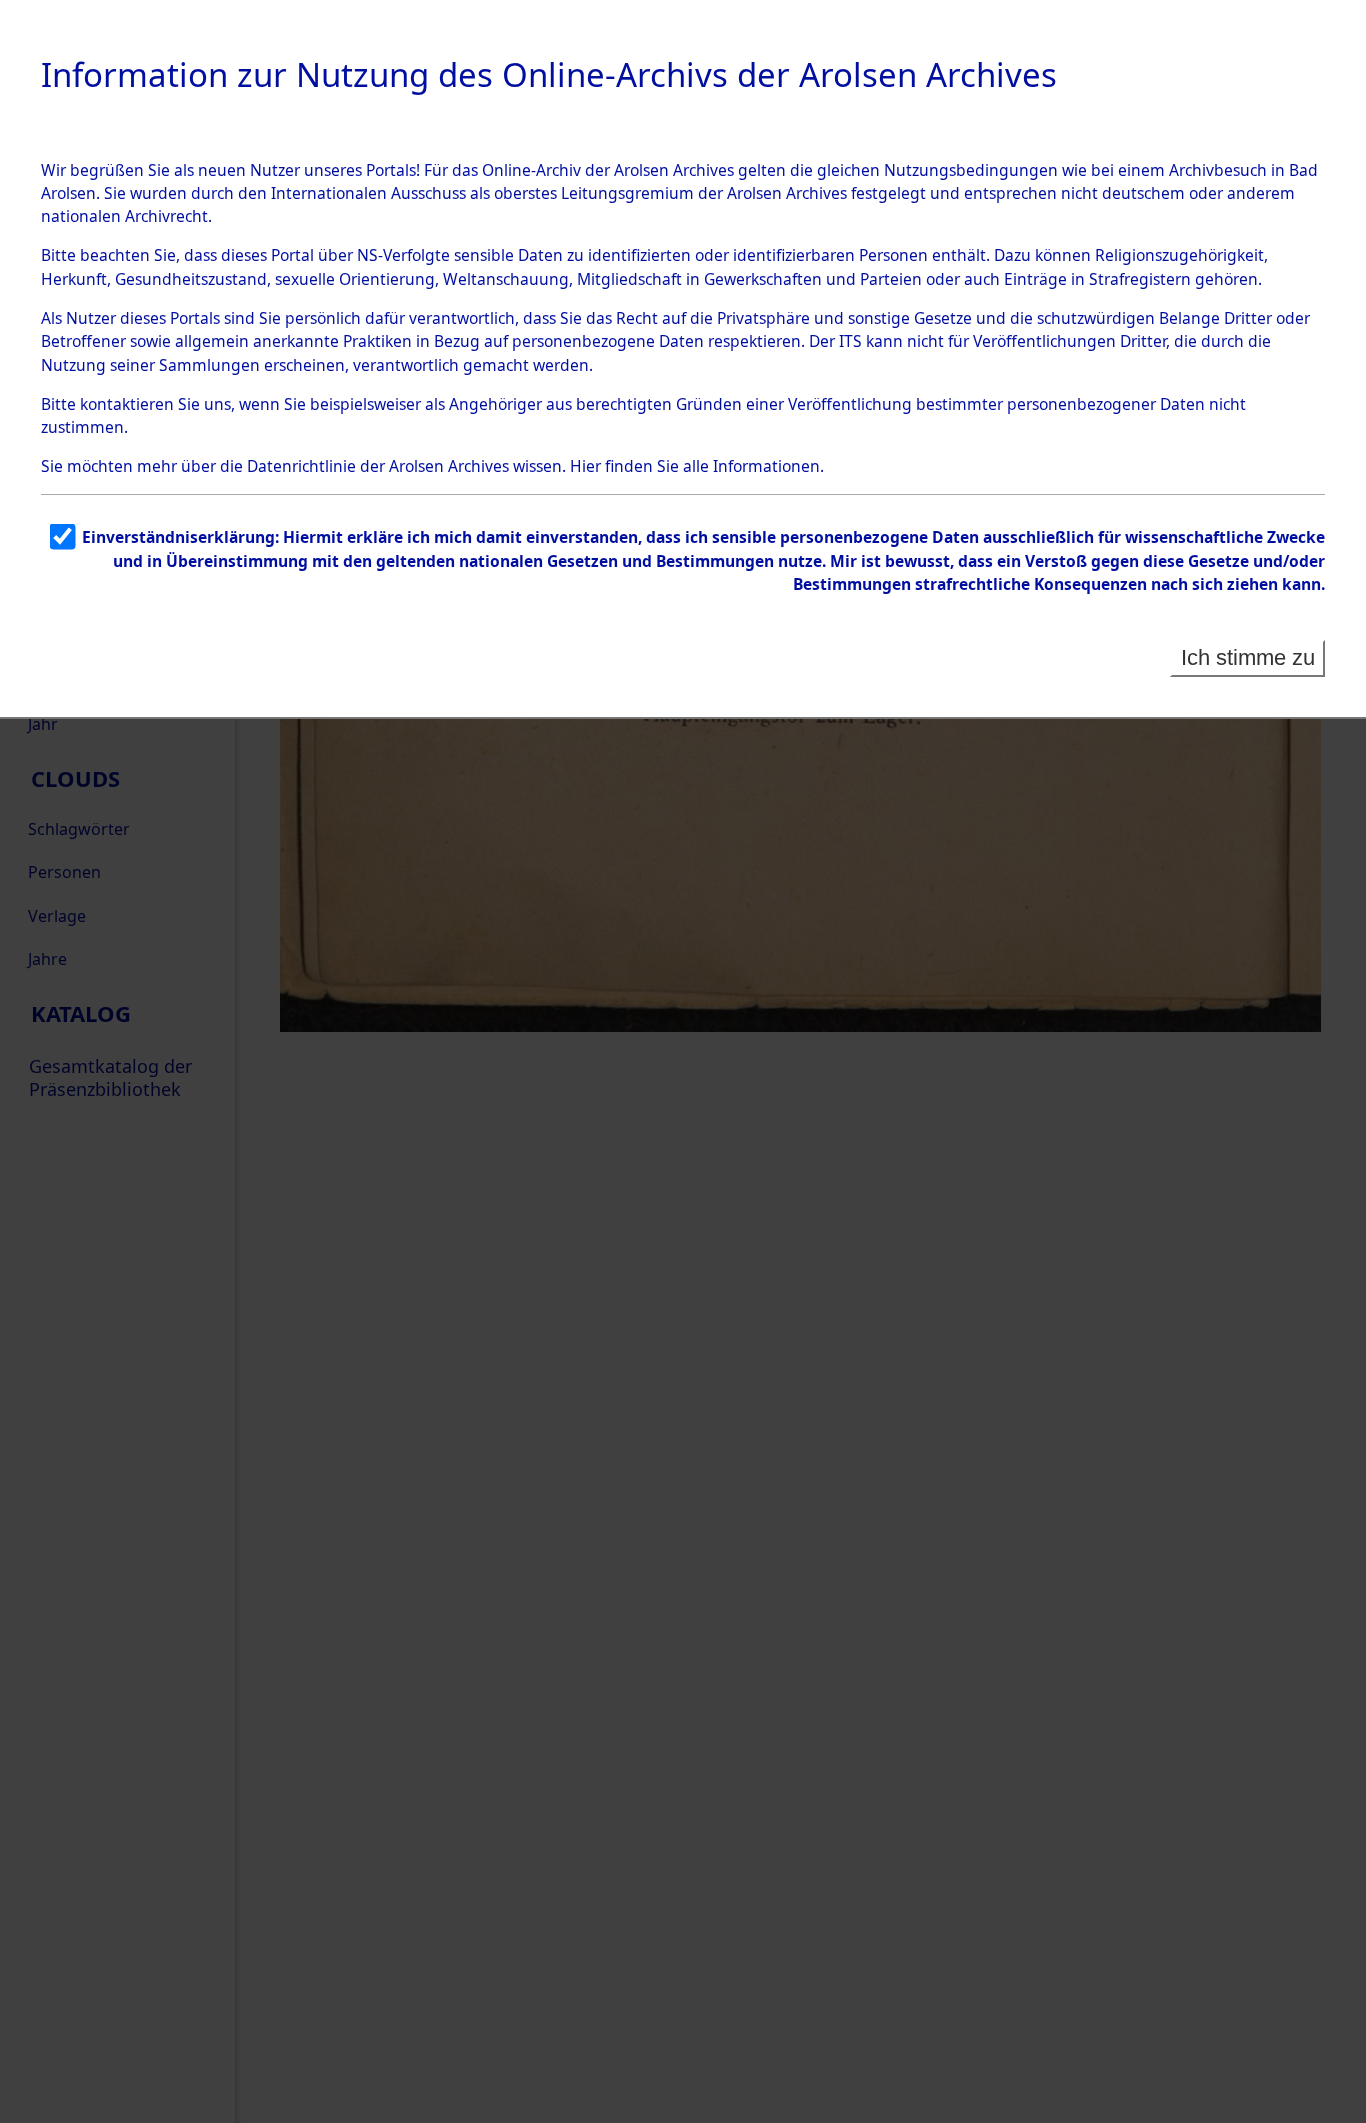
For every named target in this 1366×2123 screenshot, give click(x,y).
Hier (585, 466)
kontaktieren (127, 404)
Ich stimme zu (1248, 657)
